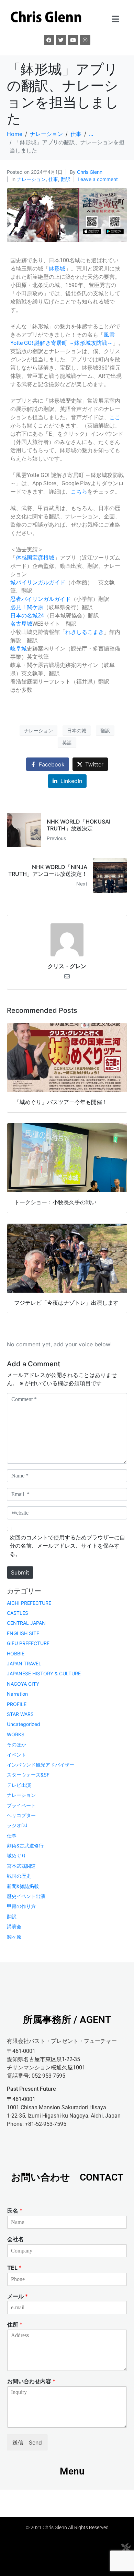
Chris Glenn (90, 172)
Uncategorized (24, 1724)
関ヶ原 (14, 1937)
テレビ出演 (19, 1785)
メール (18, 2296)
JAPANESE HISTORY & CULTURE (44, 1673)
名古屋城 (21, 624)
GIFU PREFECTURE (28, 1643)
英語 (67, 743)
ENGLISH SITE (23, 1633)
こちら (79, 492)
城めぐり (16, 1856)
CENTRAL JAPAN (26, 1623)
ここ (115, 417)
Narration (17, 1694)
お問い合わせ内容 (31, 2381)
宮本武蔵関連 (21, 1866)
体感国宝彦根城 (35, 558)
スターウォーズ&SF (28, 1775)
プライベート (21, 1805)
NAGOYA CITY (23, 1684)
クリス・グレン (67, 966)
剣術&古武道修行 (25, 1846)
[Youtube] (73, 40)
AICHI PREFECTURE (29, 1603)
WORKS (16, 1734)
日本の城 (77, 730)
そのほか (16, 1744)
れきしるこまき (85, 632)
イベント (16, 1755)
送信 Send (27, 2442)
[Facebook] (49, 40)
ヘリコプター (21, 1815)
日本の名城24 (27, 616)
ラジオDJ (17, 1825)
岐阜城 (19, 649)
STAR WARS (20, 1714)
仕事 (53, 179)
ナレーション (31, 179)
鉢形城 (57, 269)
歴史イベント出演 (26, 1896)
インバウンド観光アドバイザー (41, 1765)
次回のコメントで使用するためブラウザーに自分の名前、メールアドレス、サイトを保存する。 (67, 1546)
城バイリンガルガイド (38, 582)
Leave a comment (98, 179)
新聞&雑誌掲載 (23, 1886)
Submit (20, 1572)
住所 (15, 2324)
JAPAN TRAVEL (24, 1663)
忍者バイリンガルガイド (41, 599)
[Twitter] (61, 40)
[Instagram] (85, 40)
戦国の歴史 (19, 1876)
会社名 (15, 2239)
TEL (14, 2268)
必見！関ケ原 (27, 607)
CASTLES (18, 1613)
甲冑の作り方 (21, 1906)
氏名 (15, 2211)
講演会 (14, 1926)
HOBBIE (16, 1653)
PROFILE (17, 1704)
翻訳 (66, 179)
